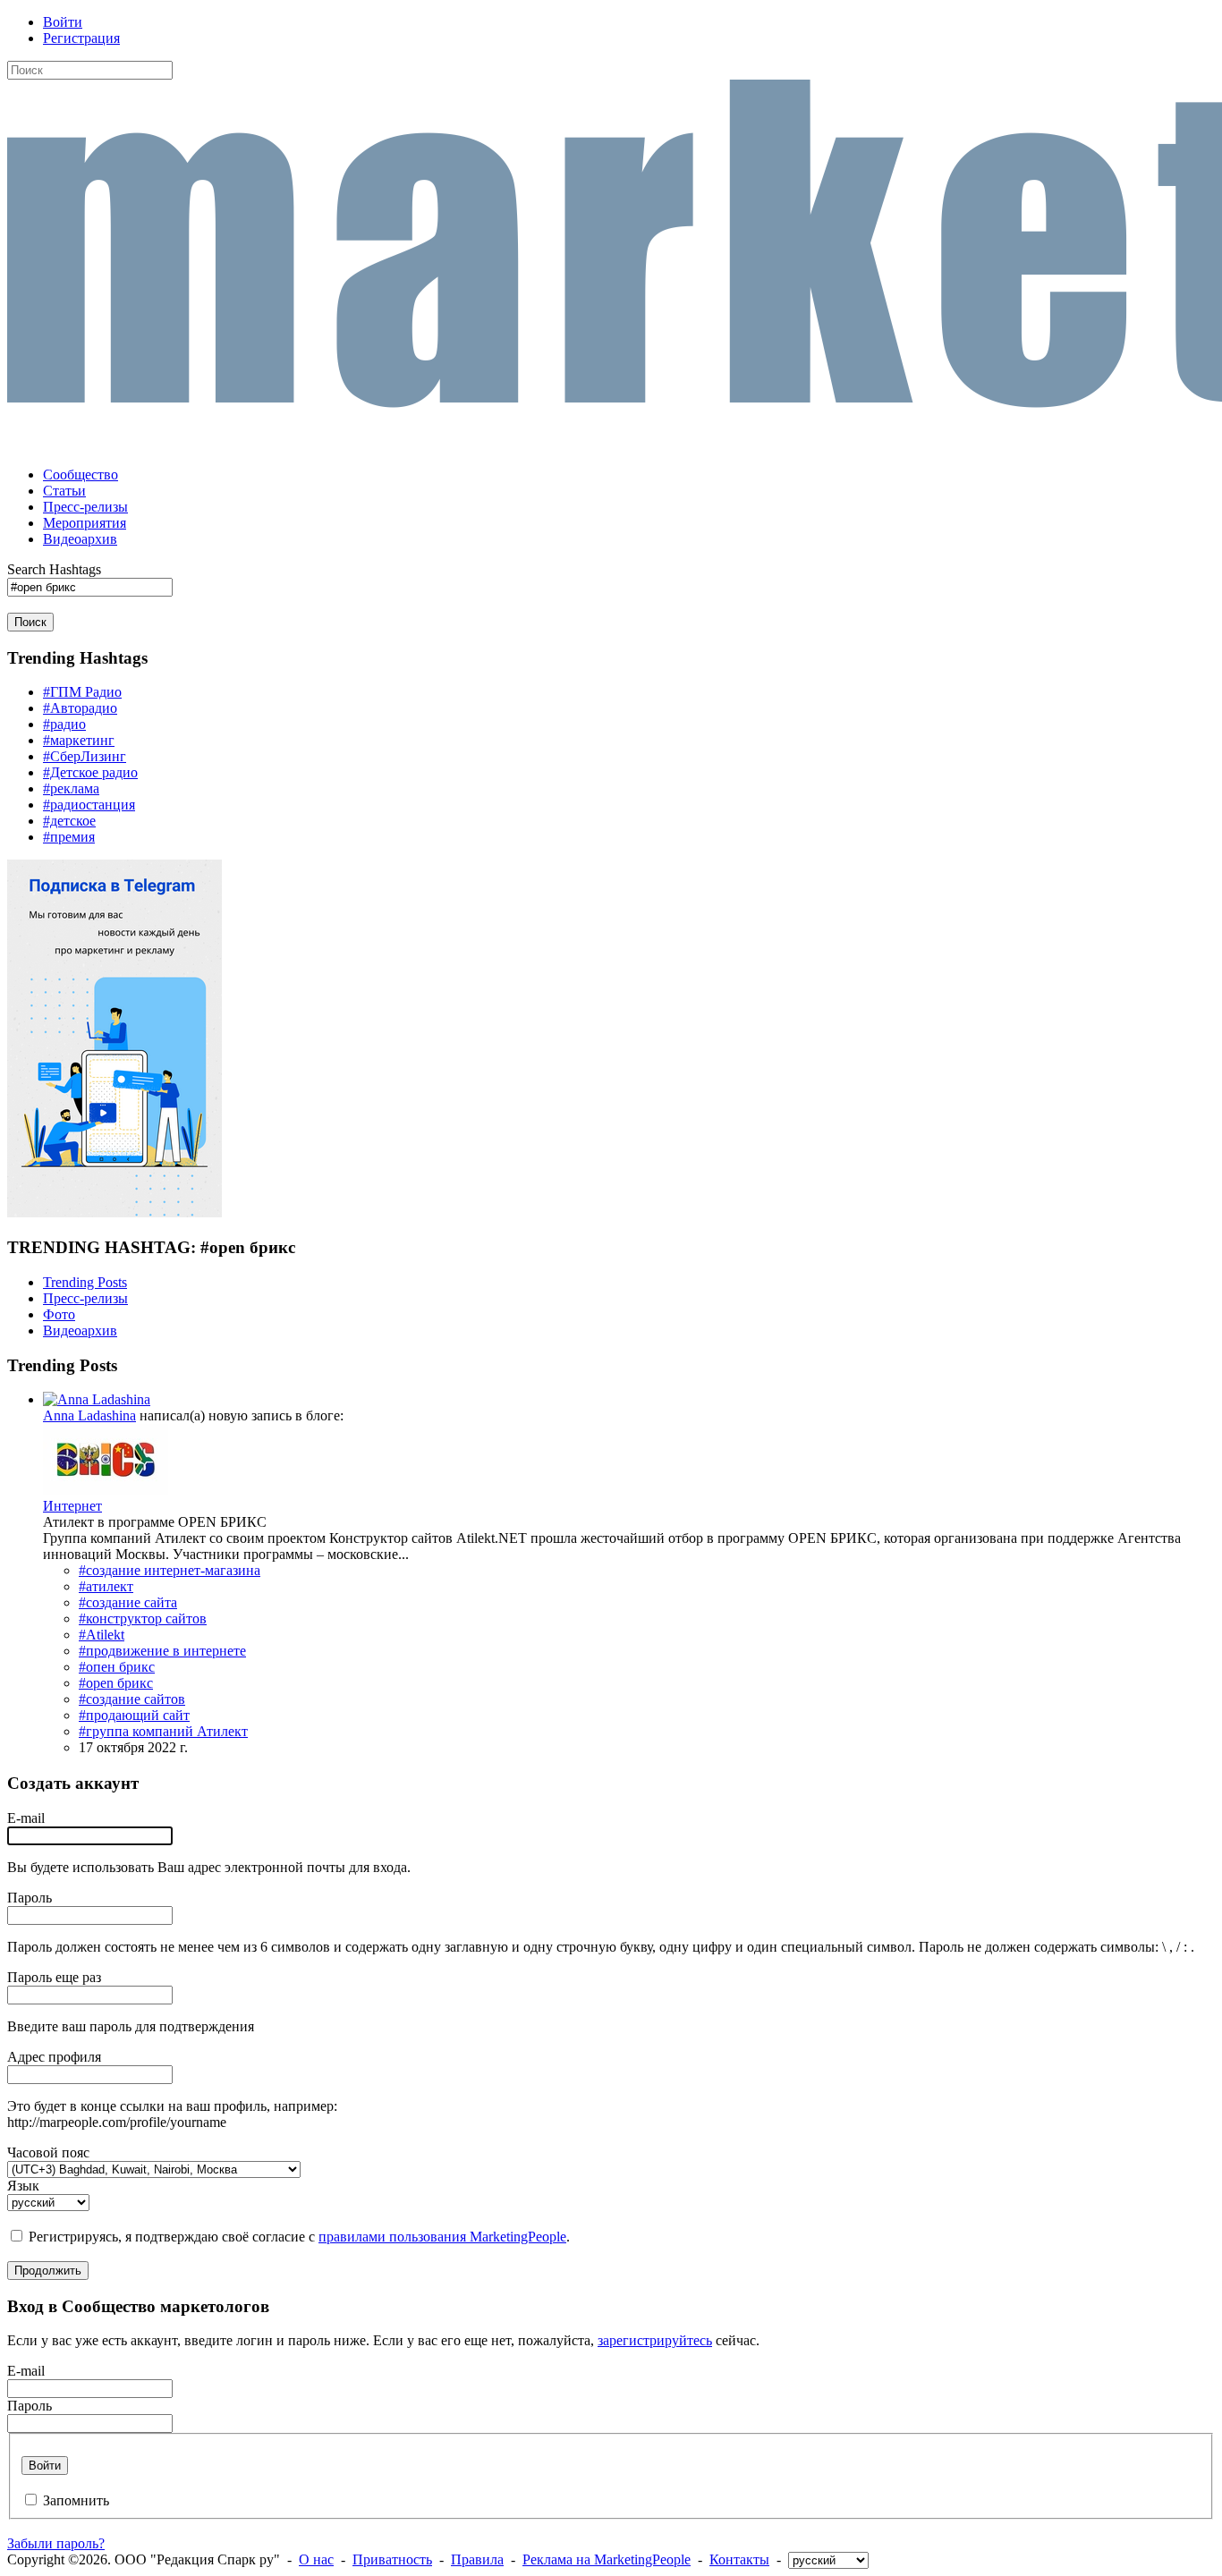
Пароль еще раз (54, 1977)
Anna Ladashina (89, 1415)
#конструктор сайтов (143, 1618)
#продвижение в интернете (162, 1651)
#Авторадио (80, 708)
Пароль (30, 1898)
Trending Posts (85, 1282)
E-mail (26, 1818)
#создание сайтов (132, 1699)
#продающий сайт (134, 1715)
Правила (477, 2559)
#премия (69, 837)
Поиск (30, 622)
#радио (64, 724)
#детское (69, 821)
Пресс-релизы (85, 1298)
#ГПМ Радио (82, 692)
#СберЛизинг (85, 756)
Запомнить (76, 2500)
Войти (63, 22)
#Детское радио (90, 772)
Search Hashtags (54, 569)
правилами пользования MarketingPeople (442, 2237)
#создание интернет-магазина (170, 1570)
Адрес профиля (54, 2057)
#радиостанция (89, 805)
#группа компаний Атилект (163, 1731)
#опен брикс (117, 1667)
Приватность (392, 2559)
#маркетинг (79, 740)
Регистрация (81, 38)
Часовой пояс (48, 2152)
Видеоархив (80, 1330)
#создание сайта (128, 1602)
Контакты (739, 2559)
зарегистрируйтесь (655, 2340)
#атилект (106, 1586)
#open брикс (116, 1683)
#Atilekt (102, 1635)
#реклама (71, 788)
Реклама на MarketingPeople (607, 2559)
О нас (316, 2559)
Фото (59, 1314)
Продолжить (48, 2271)
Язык (23, 2186)
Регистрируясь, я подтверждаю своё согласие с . (299, 2237)
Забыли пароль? (56, 2543)
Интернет (72, 1506)
